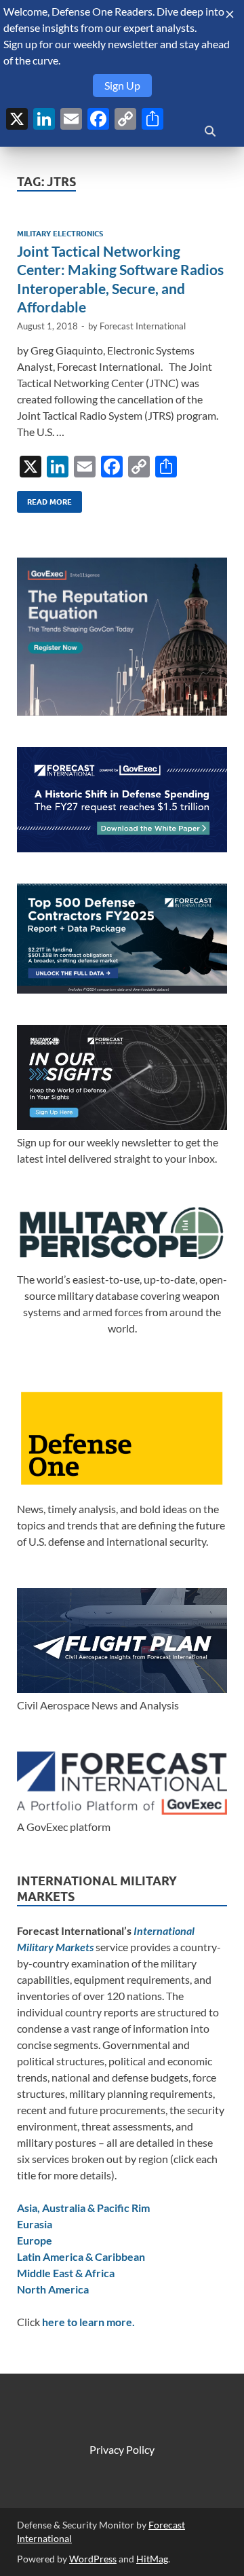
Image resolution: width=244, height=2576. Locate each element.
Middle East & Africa (66, 2273)
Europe (35, 2240)
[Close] (230, 14)
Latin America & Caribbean (81, 2256)
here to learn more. (88, 2322)
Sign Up (122, 85)
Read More (44, 499)
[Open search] (210, 132)
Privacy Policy (122, 2449)
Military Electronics (60, 234)
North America (53, 2289)
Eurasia (35, 2224)
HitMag (152, 2559)
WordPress (93, 2559)
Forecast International (143, 326)
